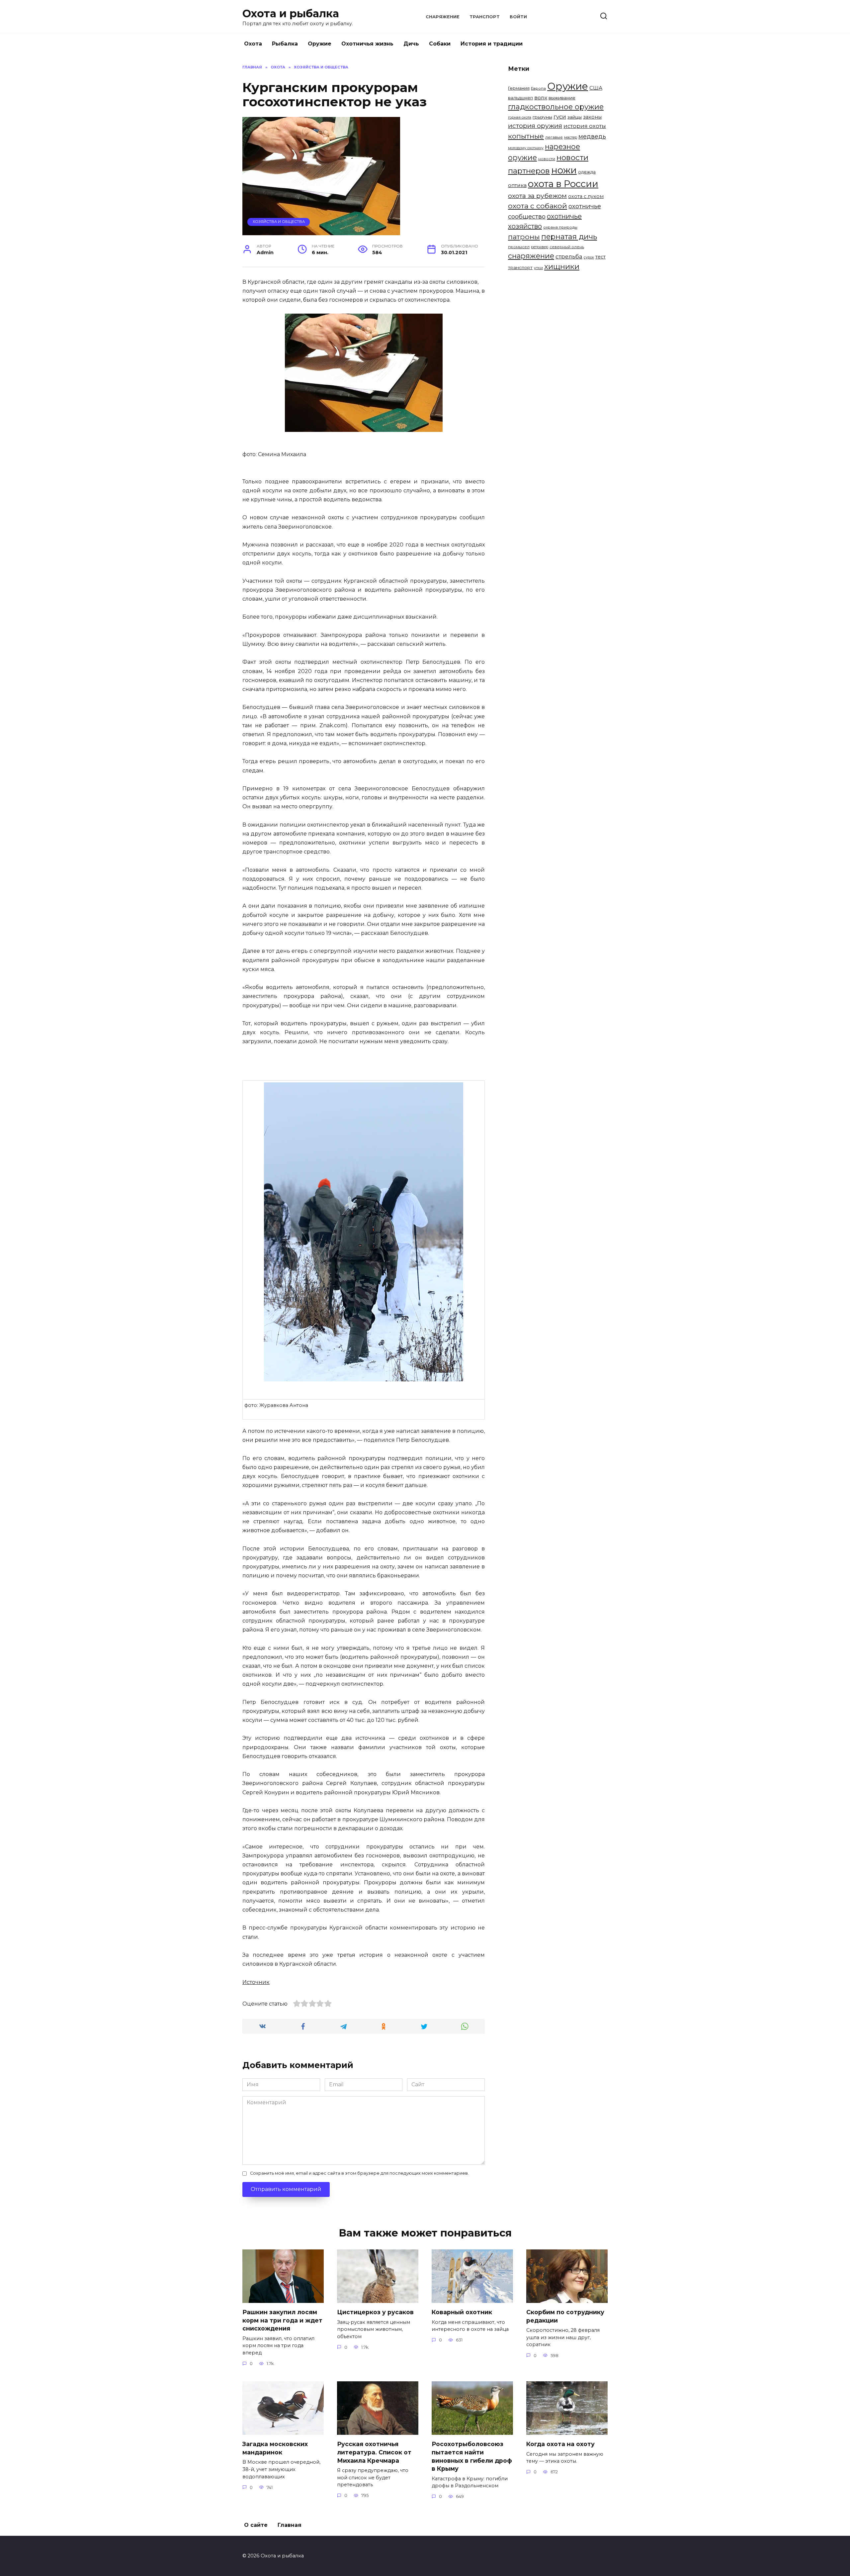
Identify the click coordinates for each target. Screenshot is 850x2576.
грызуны (542, 117)
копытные (526, 136)
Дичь (411, 44)
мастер (571, 137)
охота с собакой (538, 206)
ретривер (540, 247)
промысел (519, 247)
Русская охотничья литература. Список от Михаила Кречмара (374, 2452)
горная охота (520, 117)
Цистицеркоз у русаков (375, 2312)
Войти (518, 17)
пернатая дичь (569, 237)
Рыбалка (285, 44)
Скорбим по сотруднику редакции (565, 2316)
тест (600, 257)
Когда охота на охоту (560, 2444)
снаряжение (531, 256)
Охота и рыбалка (291, 13)
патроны (524, 237)
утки (538, 268)
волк (541, 98)
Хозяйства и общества (279, 222)
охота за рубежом (537, 196)
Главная (290, 2525)
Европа (538, 88)
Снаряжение (443, 17)
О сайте (256, 2525)
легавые (554, 137)
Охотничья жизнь (367, 44)
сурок (589, 257)
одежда (587, 172)
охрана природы (560, 227)
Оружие (320, 44)
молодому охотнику (526, 148)
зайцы (575, 117)
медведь (592, 136)
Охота (253, 44)
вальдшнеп (520, 98)
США (596, 88)
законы (592, 117)
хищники (562, 266)
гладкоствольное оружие (556, 107)
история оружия (535, 126)
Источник (256, 1982)
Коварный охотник (462, 2312)
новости (547, 159)
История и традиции (492, 44)
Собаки (440, 44)
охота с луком (586, 196)
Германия (519, 88)
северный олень (567, 247)
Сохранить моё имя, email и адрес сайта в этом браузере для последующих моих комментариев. (359, 2173)
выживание (562, 98)
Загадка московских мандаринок (275, 2448)
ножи (564, 170)
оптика (517, 185)
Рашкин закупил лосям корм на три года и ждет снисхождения (282, 2320)
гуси (560, 117)
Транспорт (485, 17)
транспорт (520, 267)
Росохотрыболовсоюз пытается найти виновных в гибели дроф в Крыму (472, 2456)
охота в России (563, 184)
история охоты (585, 126)
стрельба (569, 256)
